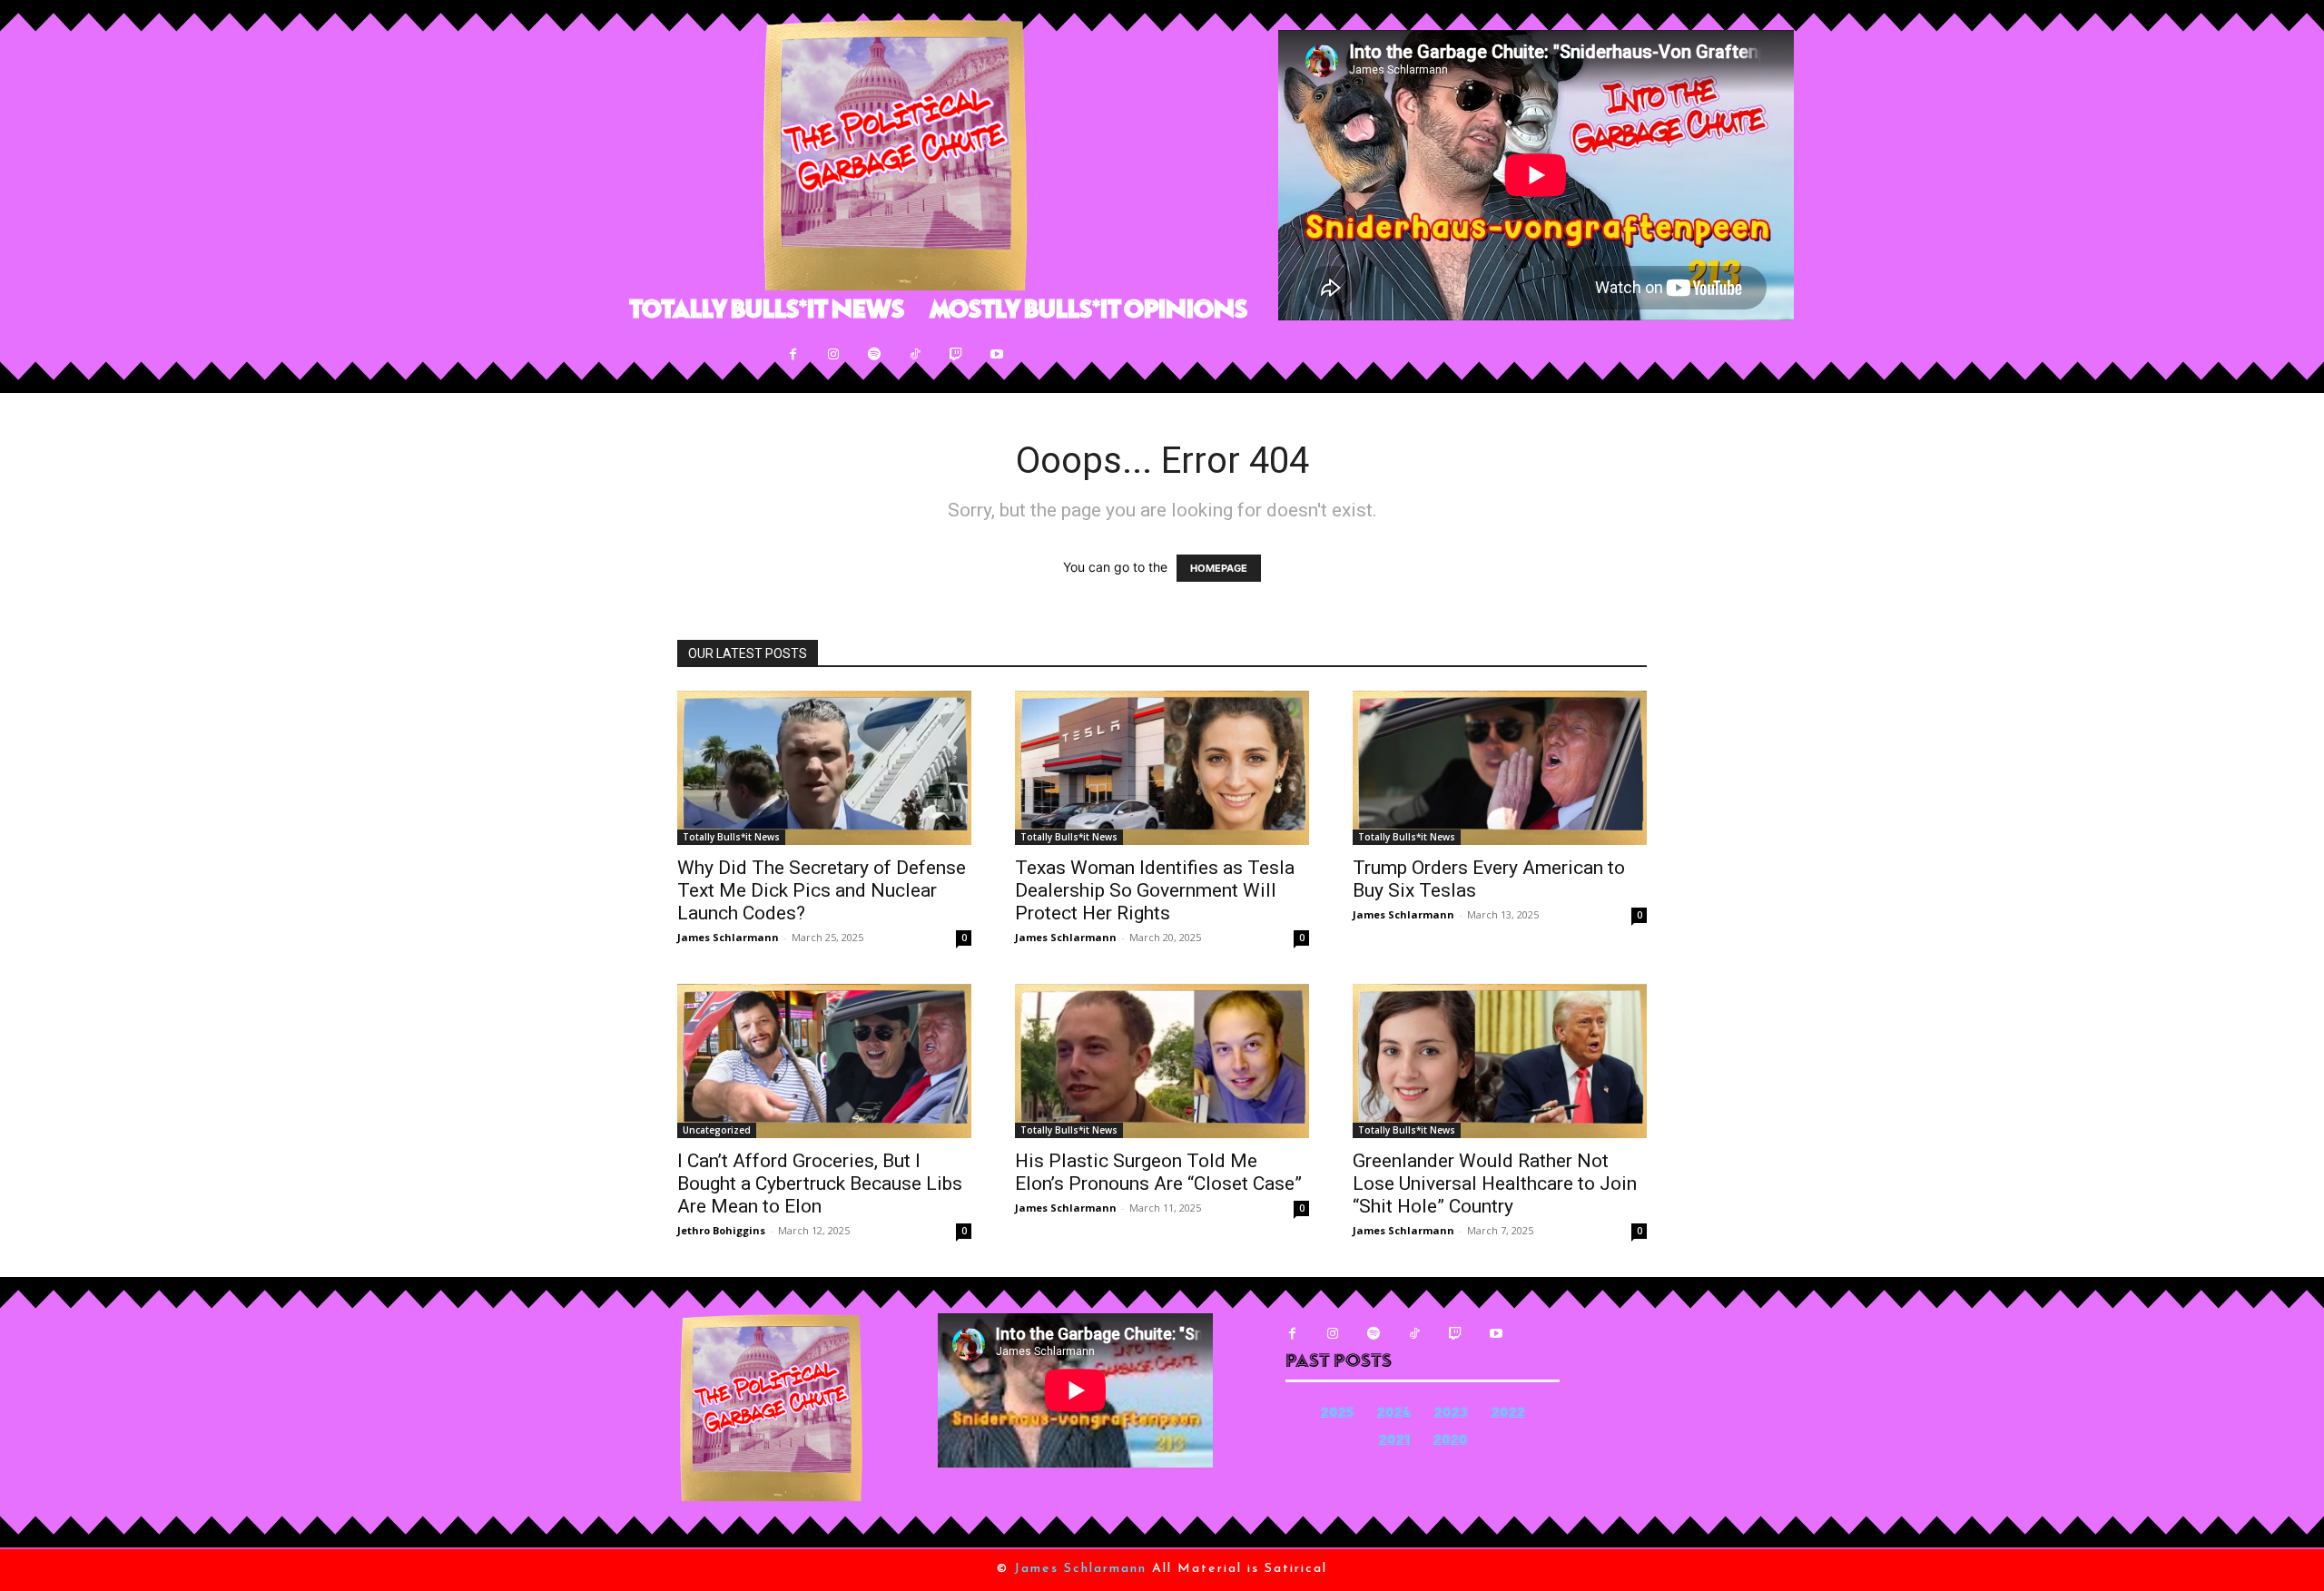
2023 (1451, 1414)
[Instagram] (834, 354)
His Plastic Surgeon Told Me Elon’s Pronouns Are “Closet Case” (1158, 1172)
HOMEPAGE (1219, 568)
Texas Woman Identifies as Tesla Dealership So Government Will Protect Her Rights (1155, 890)
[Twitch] (956, 354)
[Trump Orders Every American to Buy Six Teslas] (1500, 768)
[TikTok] (916, 354)
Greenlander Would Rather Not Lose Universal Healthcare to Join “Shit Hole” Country (1495, 1183)
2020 (1451, 1442)
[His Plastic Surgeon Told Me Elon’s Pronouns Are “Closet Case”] (1162, 1061)
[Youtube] (997, 354)
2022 (1508, 1414)
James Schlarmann (728, 937)
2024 (1394, 1414)
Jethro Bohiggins (721, 1230)
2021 (1394, 1442)
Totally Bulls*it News (731, 837)
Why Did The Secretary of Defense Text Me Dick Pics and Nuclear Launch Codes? (822, 890)
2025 (1337, 1414)
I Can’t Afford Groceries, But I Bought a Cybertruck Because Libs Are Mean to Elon (820, 1183)
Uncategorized (717, 1130)
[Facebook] (793, 354)
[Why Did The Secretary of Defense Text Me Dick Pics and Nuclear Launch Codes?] (824, 768)
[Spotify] (875, 354)
